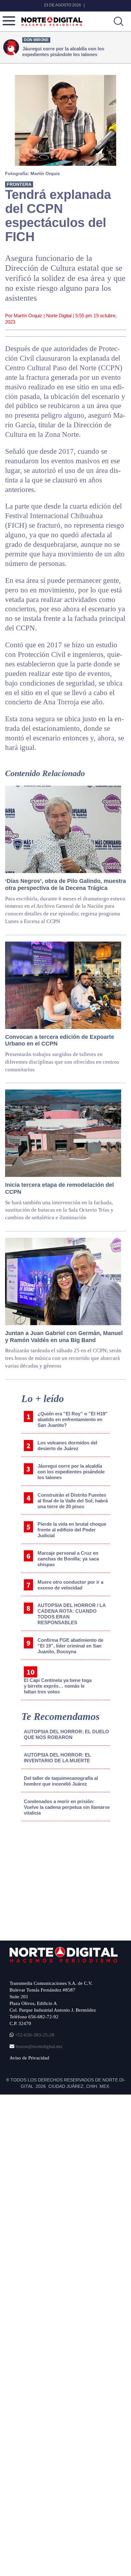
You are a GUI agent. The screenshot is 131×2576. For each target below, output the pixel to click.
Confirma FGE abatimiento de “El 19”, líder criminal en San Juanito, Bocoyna (70, 1646)
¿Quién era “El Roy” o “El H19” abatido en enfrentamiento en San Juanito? (73, 1419)
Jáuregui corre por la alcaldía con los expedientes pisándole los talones (71, 1472)
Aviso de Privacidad (29, 2058)
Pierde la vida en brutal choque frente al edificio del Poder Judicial (72, 1530)
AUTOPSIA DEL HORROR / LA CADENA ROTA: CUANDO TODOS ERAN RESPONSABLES (72, 1614)
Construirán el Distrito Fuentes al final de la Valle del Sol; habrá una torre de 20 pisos (73, 1501)
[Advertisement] (58, 1879)
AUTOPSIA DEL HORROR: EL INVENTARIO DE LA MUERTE (57, 1758)
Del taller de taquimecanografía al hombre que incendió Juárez (61, 1781)
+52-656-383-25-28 (34, 2035)
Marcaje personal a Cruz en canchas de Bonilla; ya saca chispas (68, 1559)
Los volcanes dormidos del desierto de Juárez (67, 1446)
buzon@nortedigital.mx (39, 2046)
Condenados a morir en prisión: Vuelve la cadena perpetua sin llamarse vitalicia (67, 1807)
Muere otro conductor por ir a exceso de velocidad (70, 1585)
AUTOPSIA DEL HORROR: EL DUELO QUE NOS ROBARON (66, 1734)
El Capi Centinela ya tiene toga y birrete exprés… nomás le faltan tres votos (58, 1686)
